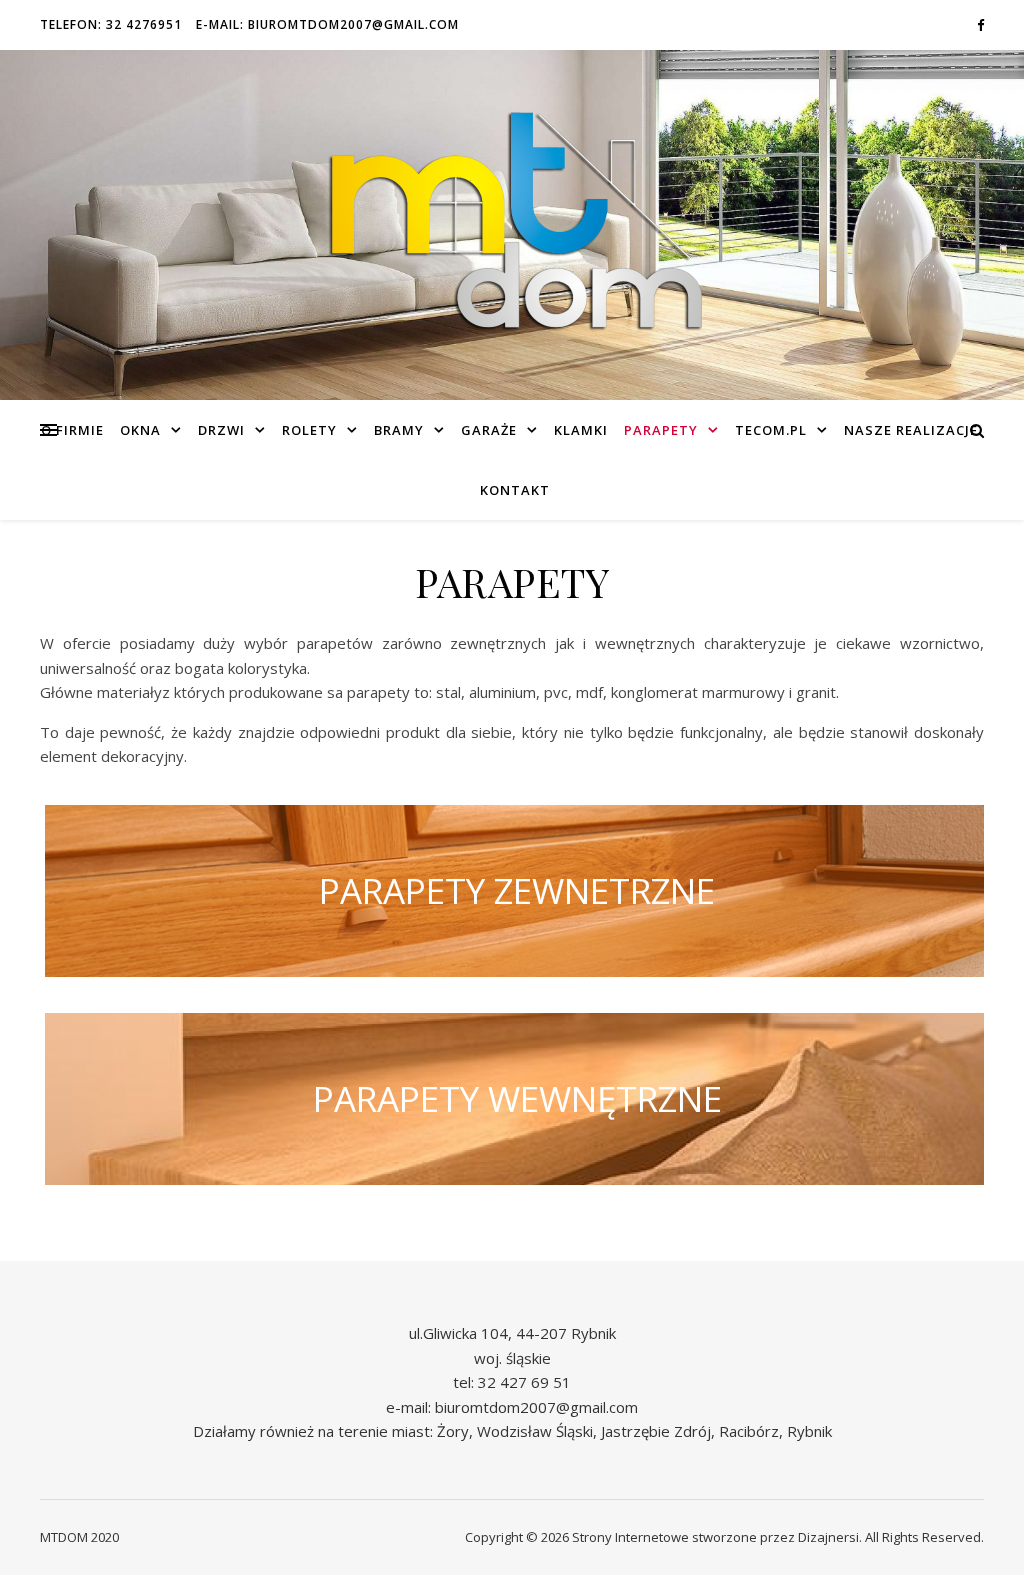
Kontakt (515, 490)
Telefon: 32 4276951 (111, 24)
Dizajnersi (828, 1537)
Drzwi (221, 430)
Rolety (309, 430)
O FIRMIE (72, 430)
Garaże (489, 430)
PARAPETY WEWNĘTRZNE (517, 1098)
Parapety (661, 430)
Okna (140, 430)
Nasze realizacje (911, 430)
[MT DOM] (512, 225)
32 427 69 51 (524, 1382)
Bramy (399, 430)
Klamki (581, 430)
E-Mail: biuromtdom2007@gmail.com (327, 24)
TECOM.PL (771, 430)
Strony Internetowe (630, 1537)
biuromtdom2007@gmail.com (536, 1407)
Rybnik (809, 1431)
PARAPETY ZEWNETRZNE (517, 890)
